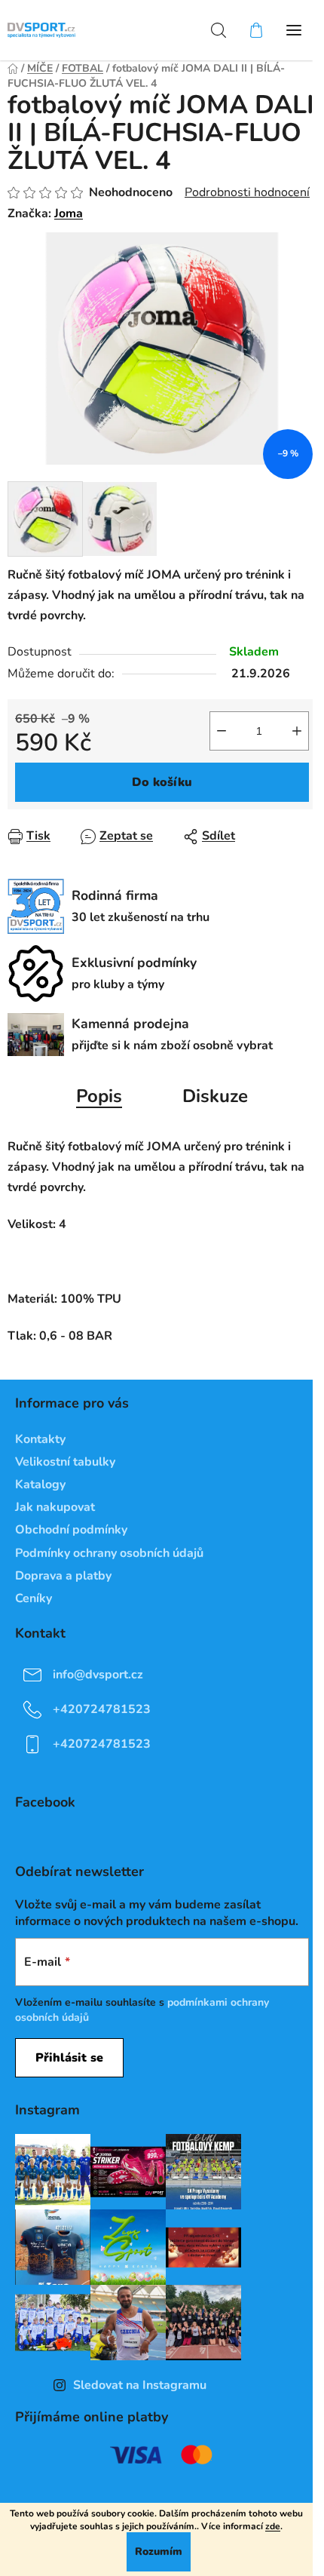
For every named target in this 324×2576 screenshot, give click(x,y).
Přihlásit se (69, 2058)
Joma (69, 213)
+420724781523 (102, 1709)
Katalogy (40, 1485)
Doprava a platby (63, 1576)
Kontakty (40, 1439)
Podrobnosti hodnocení (247, 192)
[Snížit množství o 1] (222, 731)
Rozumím (159, 2551)
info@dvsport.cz (98, 1675)
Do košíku (162, 782)
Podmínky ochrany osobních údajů (109, 1553)
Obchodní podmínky (71, 1530)
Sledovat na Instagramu (140, 2385)
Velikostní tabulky (65, 1462)
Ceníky (34, 1598)
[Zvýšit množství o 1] (297, 731)
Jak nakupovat (55, 1507)
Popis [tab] (99, 1096)
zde (273, 2526)
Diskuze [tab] (215, 1096)
